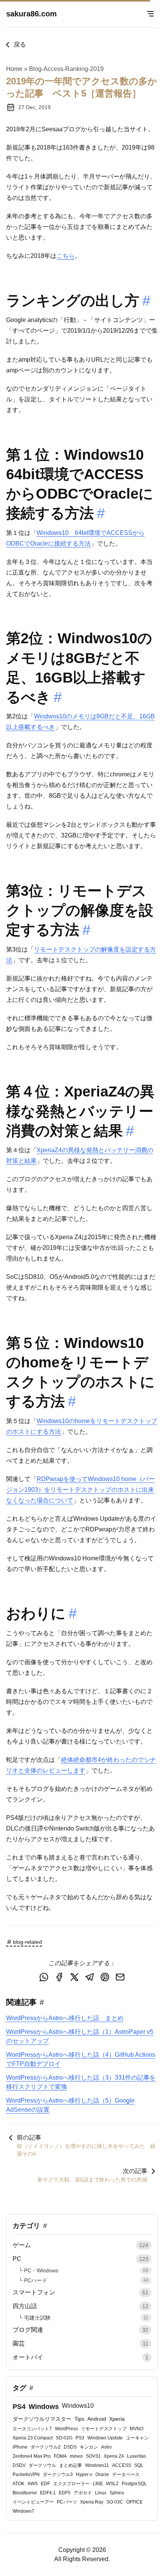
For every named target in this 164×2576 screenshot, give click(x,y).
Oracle (102, 2475)
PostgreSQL (134, 2484)
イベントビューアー (33, 2502)
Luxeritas (137, 2456)
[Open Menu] (150, 14)
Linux (101, 2493)
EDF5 (65, 2493)
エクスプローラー (71, 2484)
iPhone (20, 2447)
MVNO (137, 2429)
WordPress (66, 2429)
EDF (45, 2484)
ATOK (18, 2484)
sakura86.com (31, 14)
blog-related (27, 1942)
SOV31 (93, 2456)
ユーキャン (137, 2438)
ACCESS (122, 2465)
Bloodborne (25, 2493)
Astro (106, 2447)
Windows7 (23, 2511)
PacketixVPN (26, 2475)
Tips (79, 2419)
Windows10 (78, 2406)
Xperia (117, 2419)
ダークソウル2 (46, 2447)
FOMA (60, 2456)
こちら (66, 256)
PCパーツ (67, 2502)
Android (97, 2419)
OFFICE (134, 2502)
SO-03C (115, 2502)
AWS (33, 2484)
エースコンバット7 (32, 2429)
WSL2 (112, 2484)
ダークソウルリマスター (42, 2419)
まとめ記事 (71, 2465)
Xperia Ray (92, 2502)
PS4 (19, 2407)
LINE (98, 2484)
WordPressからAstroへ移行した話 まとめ (65, 2018)
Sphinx (117, 2493)
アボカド (83, 2493)
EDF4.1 (48, 2493)
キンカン (89, 2447)
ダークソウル (42, 2465)
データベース (126, 2475)
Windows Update (105, 2438)
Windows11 (97, 2465)
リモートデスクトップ (104, 2429)
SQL (139, 2465)
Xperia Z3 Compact (33, 2438)
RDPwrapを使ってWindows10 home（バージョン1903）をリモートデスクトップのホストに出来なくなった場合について (80, 1490)
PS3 (80, 2438)
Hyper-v (84, 2475)
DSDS (70, 2447)
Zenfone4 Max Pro (32, 2456)
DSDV (19, 2465)
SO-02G (64, 2438)
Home (14, 69)
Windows (44, 2407)
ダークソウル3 (58, 2475)
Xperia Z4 (114, 2456)
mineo (76, 2456)
